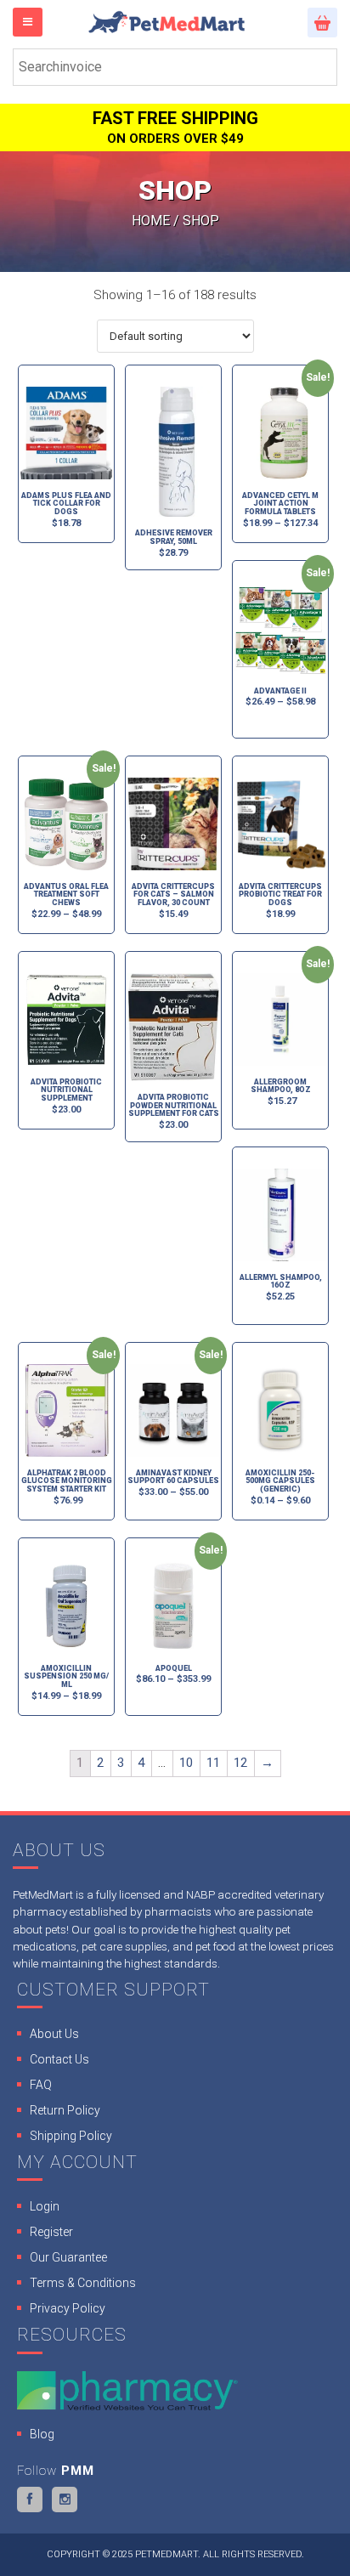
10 (186, 1763)
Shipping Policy (71, 2136)
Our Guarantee (68, 2257)
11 (213, 1763)
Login (45, 2206)
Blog (42, 2434)
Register (51, 2232)
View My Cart (322, 23)
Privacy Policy (68, 2308)
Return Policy (65, 2110)
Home (151, 221)
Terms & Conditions (83, 2283)
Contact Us (59, 2059)
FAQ (41, 2085)
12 (240, 1763)
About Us (54, 2034)
